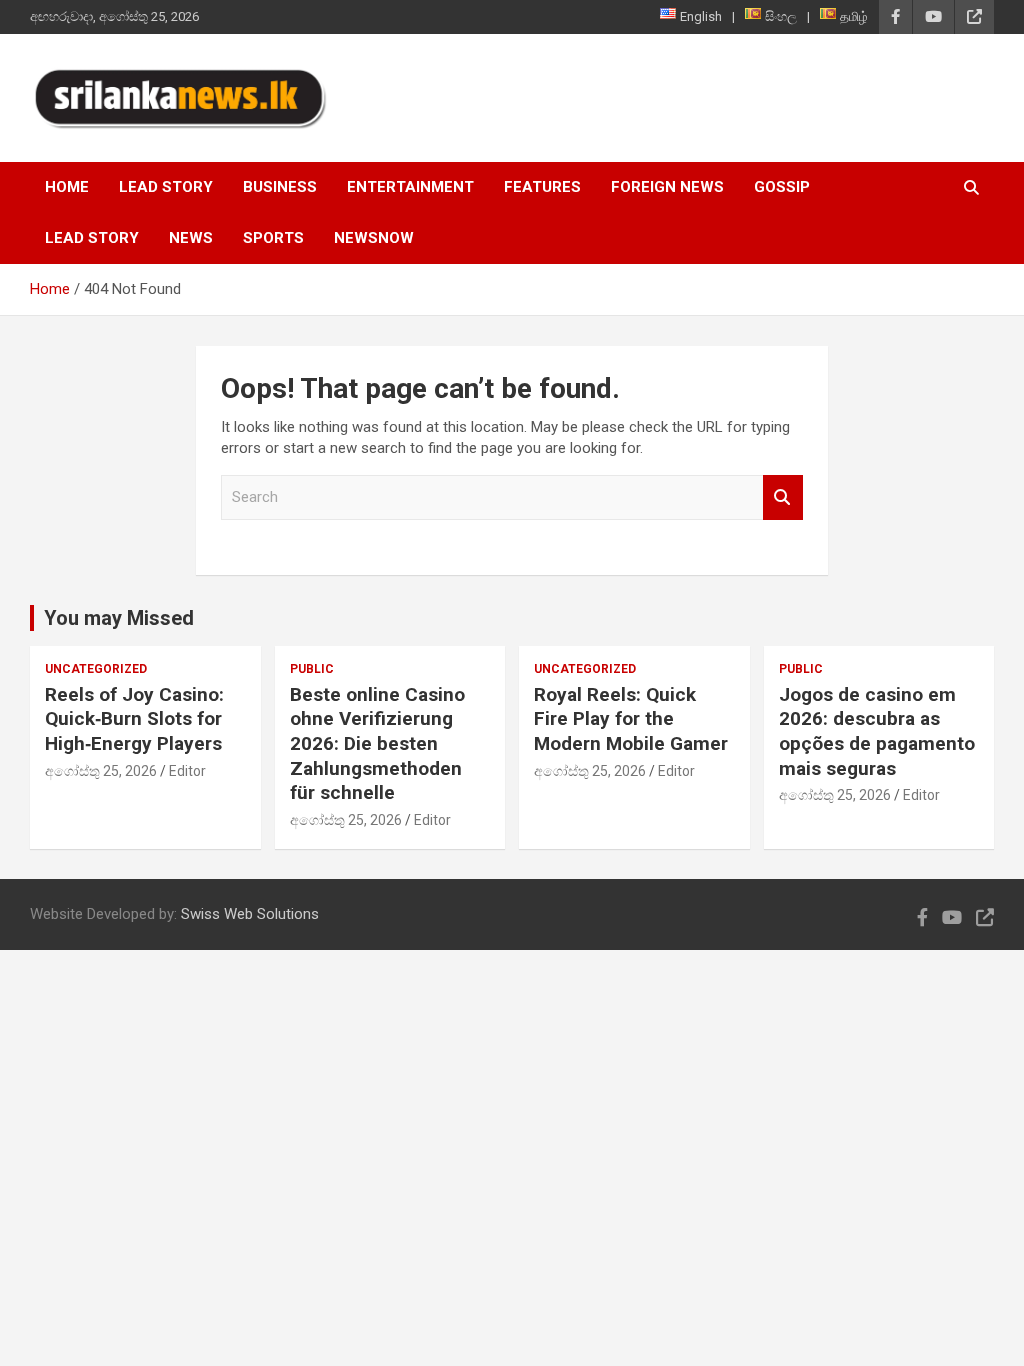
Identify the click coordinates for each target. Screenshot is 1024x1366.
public (312, 669)
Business (280, 187)
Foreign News (667, 187)
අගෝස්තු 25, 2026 (101, 771)
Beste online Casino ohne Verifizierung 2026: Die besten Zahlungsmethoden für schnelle (377, 744)
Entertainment (410, 187)
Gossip (782, 187)
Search (783, 497)
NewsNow (374, 238)
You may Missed (119, 618)
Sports (273, 238)
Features (542, 187)
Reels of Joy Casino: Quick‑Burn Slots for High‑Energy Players (134, 719)
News (191, 238)
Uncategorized (96, 669)
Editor (187, 771)
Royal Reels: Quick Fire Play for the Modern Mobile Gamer (631, 719)
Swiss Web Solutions (250, 914)
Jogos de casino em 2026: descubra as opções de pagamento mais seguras (877, 731)
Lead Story (166, 187)
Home (67, 187)
